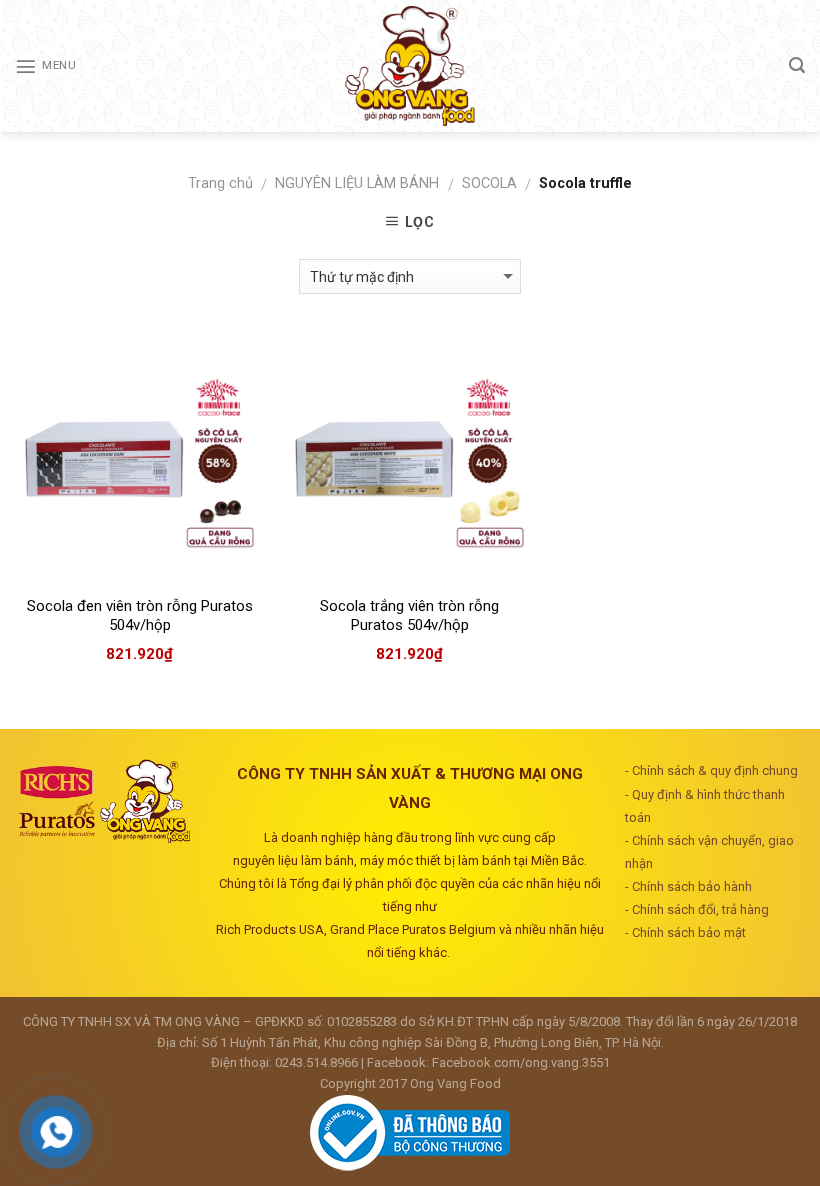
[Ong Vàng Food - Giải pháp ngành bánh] (410, 66)
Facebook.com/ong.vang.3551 (521, 1062)
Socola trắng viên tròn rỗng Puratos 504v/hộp (409, 616)
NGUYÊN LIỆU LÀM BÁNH (357, 183)
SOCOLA (489, 183)
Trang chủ (220, 183)
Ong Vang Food (455, 1083)
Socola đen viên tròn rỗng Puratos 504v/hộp (140, 616)
